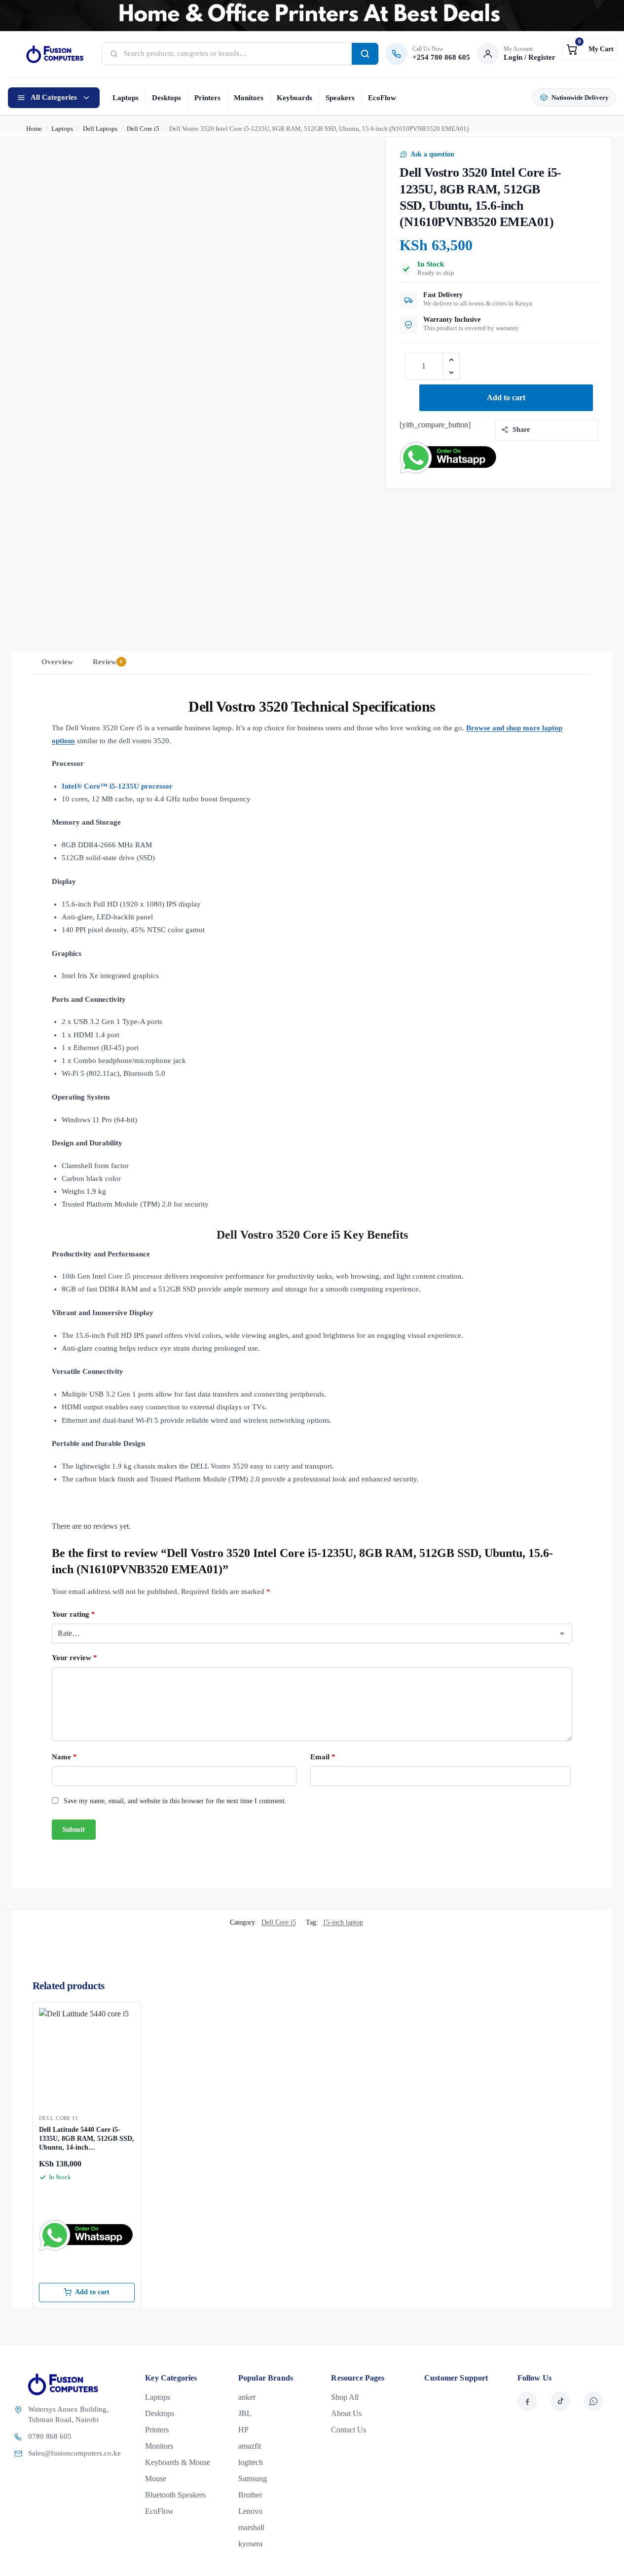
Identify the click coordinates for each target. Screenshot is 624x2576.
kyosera (250, 2544)
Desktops (166, 98)
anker (247, 2397)
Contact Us (349, 2430)
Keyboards (294, 98)
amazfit (250, 2446)
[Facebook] (527, 2401)
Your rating (73, 1614)
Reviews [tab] (108, 662)
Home (34, 129)
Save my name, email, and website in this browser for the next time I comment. (175, 1801)
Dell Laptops (100, 129)
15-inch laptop (343, 1922)
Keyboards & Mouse (178, 2462)
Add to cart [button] (92, 2292)
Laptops (126, 98)
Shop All (345, 2397)
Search (365, 54)
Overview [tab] (57, 662)
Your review (74, 1658)
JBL (245, 2413)
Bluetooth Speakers (175, 2495)
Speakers (340, 98)
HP (243, 2430)
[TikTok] (560, 2401)
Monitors (249, 98)
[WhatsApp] (593, 2401)
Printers (207, 98)
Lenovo (250, 2511)
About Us (346, 2413)
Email (323, 1757)
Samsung (253, 2479)
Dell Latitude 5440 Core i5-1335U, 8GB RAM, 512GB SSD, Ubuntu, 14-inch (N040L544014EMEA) (87, 2139)
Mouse (156, 2479)
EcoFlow (382, 98)
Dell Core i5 (143, 129)
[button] (589, 49)
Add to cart (506, 398)
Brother (250, 2495)
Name (64, 1757)
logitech (251, 2462)
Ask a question (432, 154)
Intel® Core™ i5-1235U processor (117, 786)
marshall (251, 2527)
